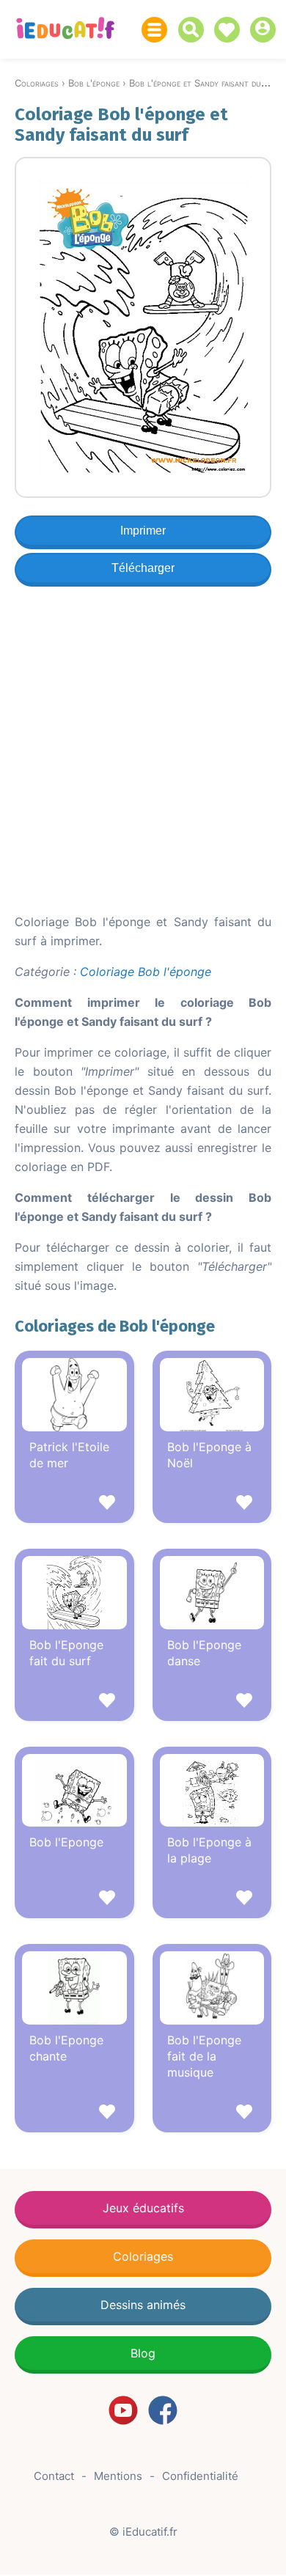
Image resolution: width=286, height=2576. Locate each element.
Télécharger (143, 568)
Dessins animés (143, 2305)
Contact (54, 2476)
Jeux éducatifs (143, 2208)
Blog (143, 2353)
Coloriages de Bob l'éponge (115, 1326)
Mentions (118, 2476)
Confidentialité (200, 2476)
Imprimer (143, 531)
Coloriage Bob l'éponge (146, 972)
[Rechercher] (195, 30)
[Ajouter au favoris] (74, 1504)
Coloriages (143, 2256)
